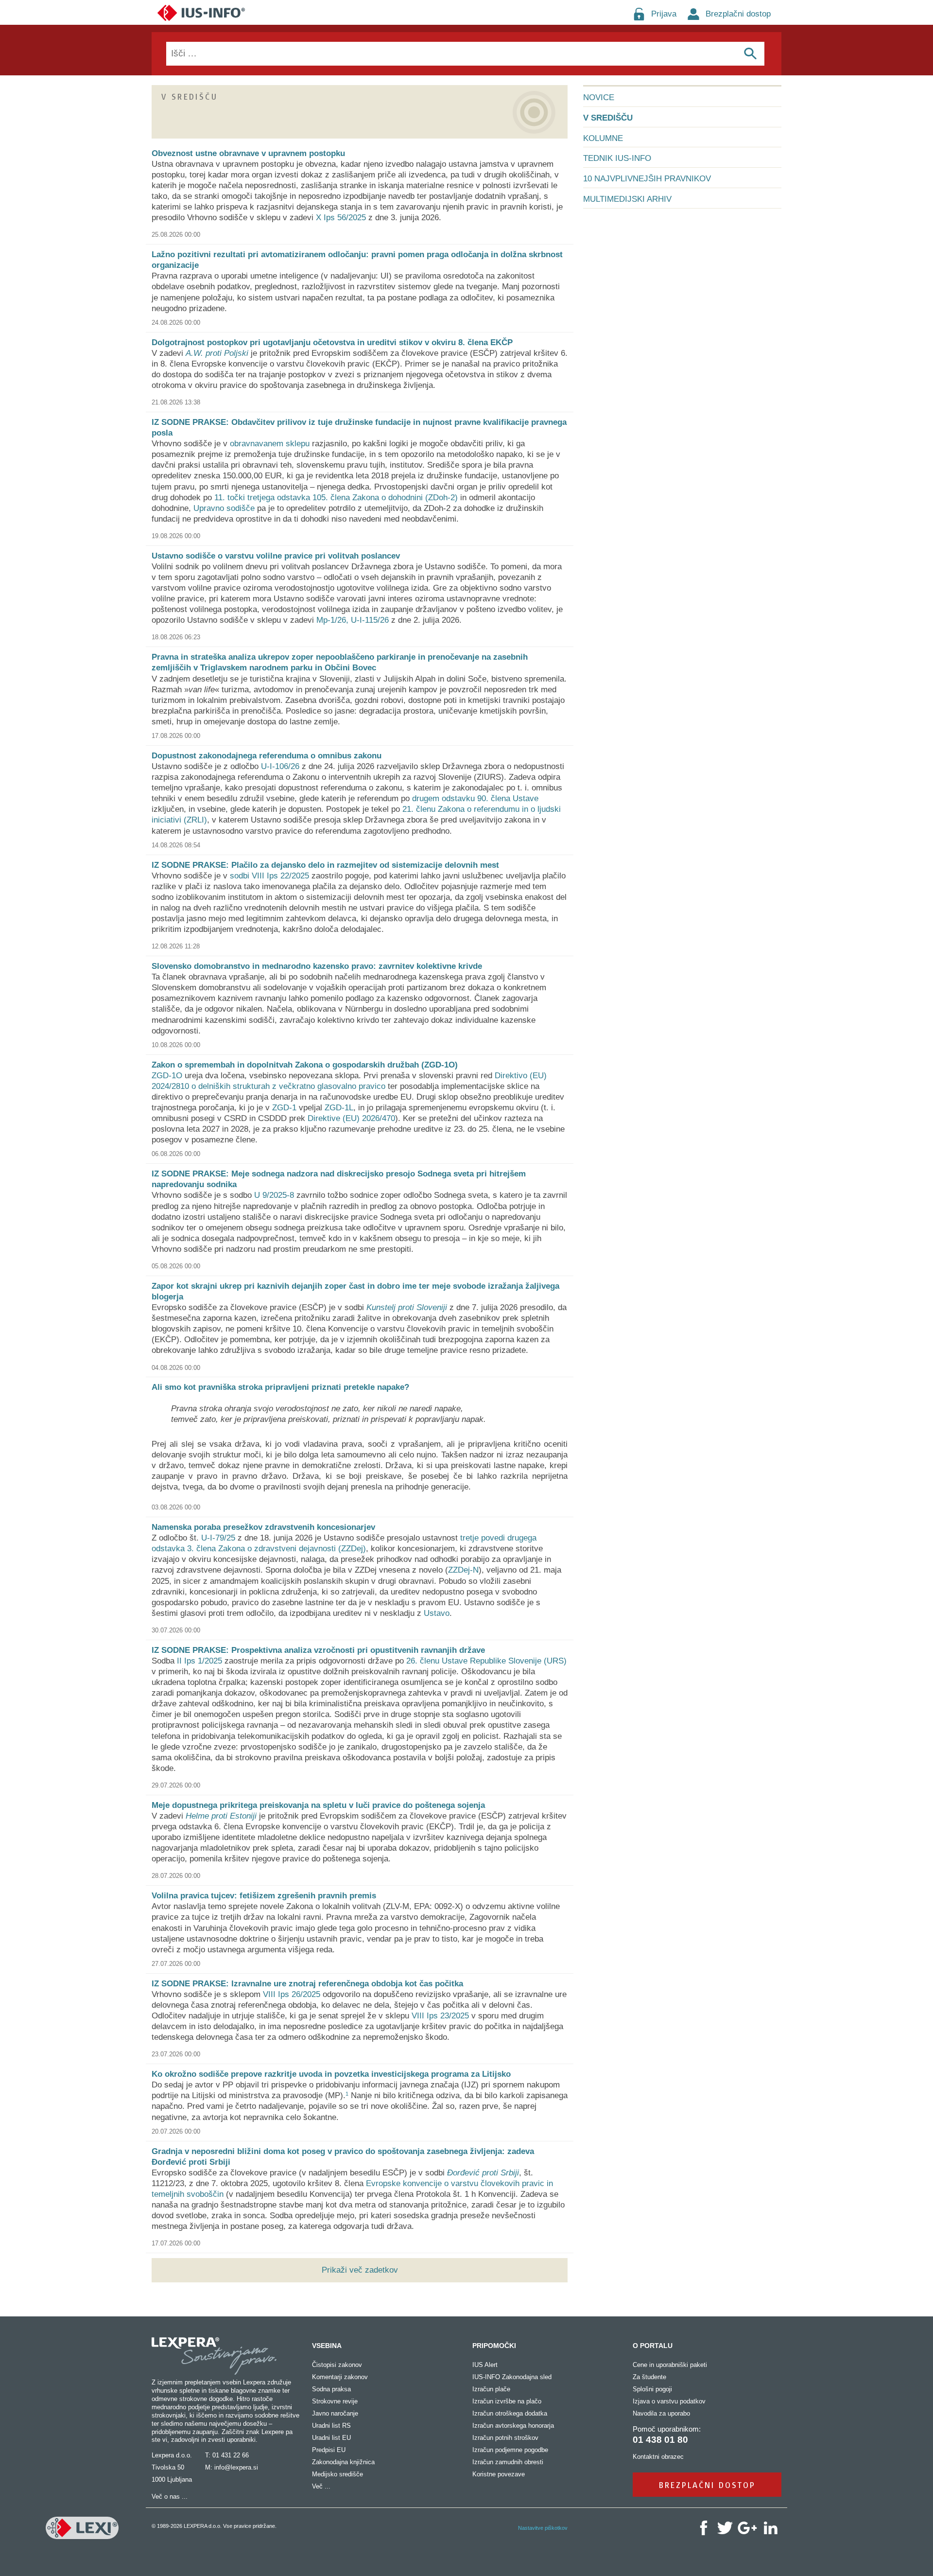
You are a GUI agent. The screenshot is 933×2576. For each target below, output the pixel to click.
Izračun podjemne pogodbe (510, 2450)
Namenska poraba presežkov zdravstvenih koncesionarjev (263, 1527)
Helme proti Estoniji (221, 1816)
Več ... (321, 2486)
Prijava (664, 14)
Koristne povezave (499, 2474)
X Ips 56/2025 (341, 218)
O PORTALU (653, 2346)
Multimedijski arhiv (627, 199)
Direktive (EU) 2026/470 (351, 1118)
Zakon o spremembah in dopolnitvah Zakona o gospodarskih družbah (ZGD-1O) (305, 1065)
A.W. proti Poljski (217, 353)
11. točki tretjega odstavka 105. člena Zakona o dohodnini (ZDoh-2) (336, 498)
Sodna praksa (331, 2389)
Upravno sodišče (224, 508)
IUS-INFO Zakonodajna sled (512, 2377)
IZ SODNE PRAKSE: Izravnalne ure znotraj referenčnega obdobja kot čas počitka (307, 1984)
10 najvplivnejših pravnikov (647, 179)
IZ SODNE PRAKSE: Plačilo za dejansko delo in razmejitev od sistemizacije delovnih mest (325, 865)
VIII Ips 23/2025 (440, 2016)
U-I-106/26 (280, 766)
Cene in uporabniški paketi (670, 2365)
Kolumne (603, 138)
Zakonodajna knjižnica (343, 2462)
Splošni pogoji (652, 2389)
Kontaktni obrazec (658, 2457)
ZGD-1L (339, 1108)
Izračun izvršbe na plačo (507, 2401)
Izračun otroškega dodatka (510, 2413)
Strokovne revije (335, 2401)
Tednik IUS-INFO (617, 158)
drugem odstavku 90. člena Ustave (475, 798)
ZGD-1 (284, 1108)
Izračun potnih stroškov (505, 2438)
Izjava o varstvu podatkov (669, 2401)
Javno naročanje (335, 2413)
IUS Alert (485, 2365)
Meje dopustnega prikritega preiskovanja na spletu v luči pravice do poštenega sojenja (318, 1805)
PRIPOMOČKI (494, 2346)
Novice (599, 97)
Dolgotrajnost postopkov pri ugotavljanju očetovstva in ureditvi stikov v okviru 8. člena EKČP (332, 342)
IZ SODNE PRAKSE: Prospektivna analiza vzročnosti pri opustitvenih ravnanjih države (318, 1650)
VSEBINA (327, 2346)
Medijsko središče (337, 2474)
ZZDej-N (463, 1570)
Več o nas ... (170, 2497)
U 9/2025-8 (274, 1195)
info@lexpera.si (236, 2467)
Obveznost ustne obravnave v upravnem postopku (248, 153)
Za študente (649, 2377)
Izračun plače (491, 2389)
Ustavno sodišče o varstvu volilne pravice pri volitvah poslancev (276, 556)
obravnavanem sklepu (270, 444)
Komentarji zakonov (340, 2377)
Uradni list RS (331, 2426)
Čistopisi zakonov (337, 2365)
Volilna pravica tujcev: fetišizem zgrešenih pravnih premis (264, 1896)
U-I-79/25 (218, 1538)
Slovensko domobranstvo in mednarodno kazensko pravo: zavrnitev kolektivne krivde (317, 966)
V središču (608, 118)
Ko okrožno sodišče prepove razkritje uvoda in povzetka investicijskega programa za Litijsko (331, 2074)
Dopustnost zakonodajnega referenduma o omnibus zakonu (267, 756)
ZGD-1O (167, 1076)
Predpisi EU (329, 2450)
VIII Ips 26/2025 (292, 1994)
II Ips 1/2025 (199, 1661)
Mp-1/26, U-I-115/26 (353, 620)
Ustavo (437, 1613)
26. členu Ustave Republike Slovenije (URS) (486, 1661)
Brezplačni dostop (738, 14)
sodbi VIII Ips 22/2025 (269, 876)
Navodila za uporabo (661, 2413)
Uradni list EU (331, 2438)
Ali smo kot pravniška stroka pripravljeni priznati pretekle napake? (280, 1387)
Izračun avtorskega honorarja (513, 2426)
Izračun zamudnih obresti (508, 2462)
